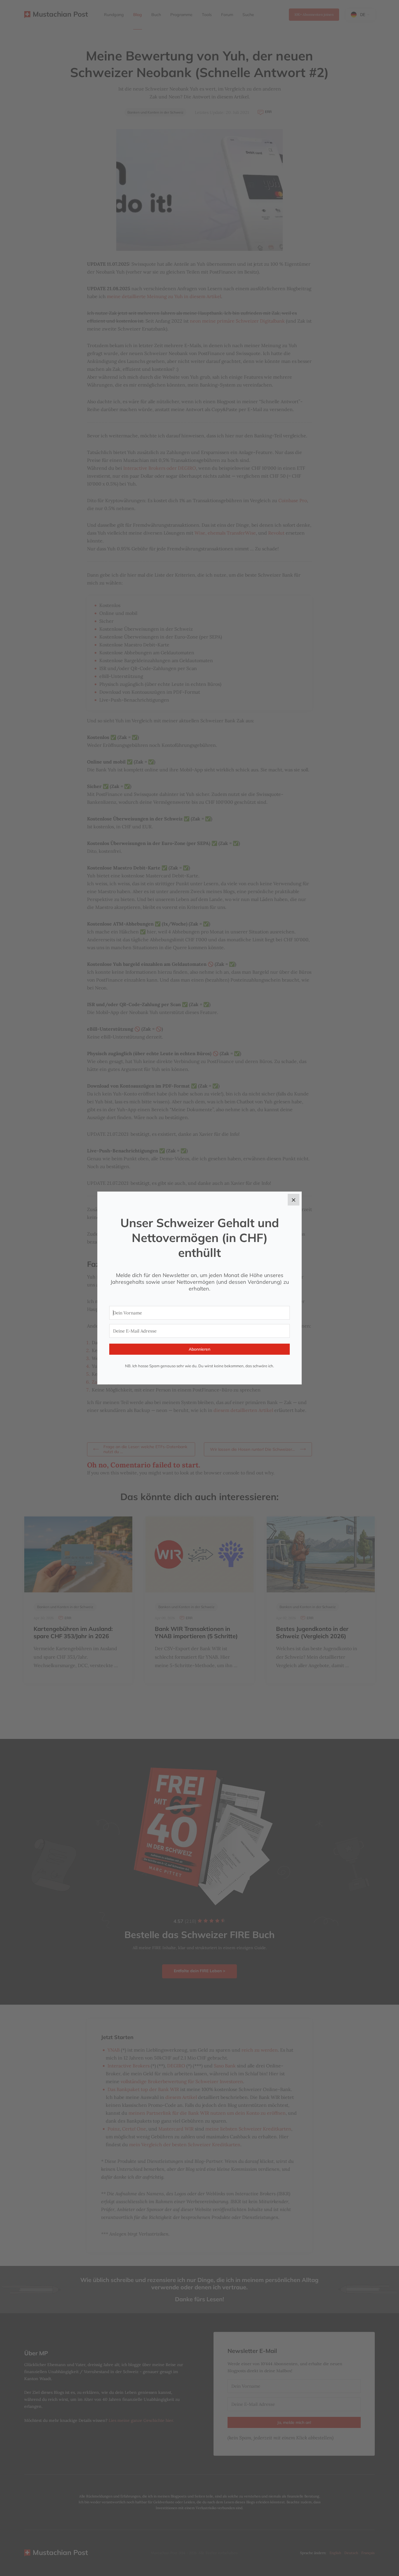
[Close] (294, 1200)
